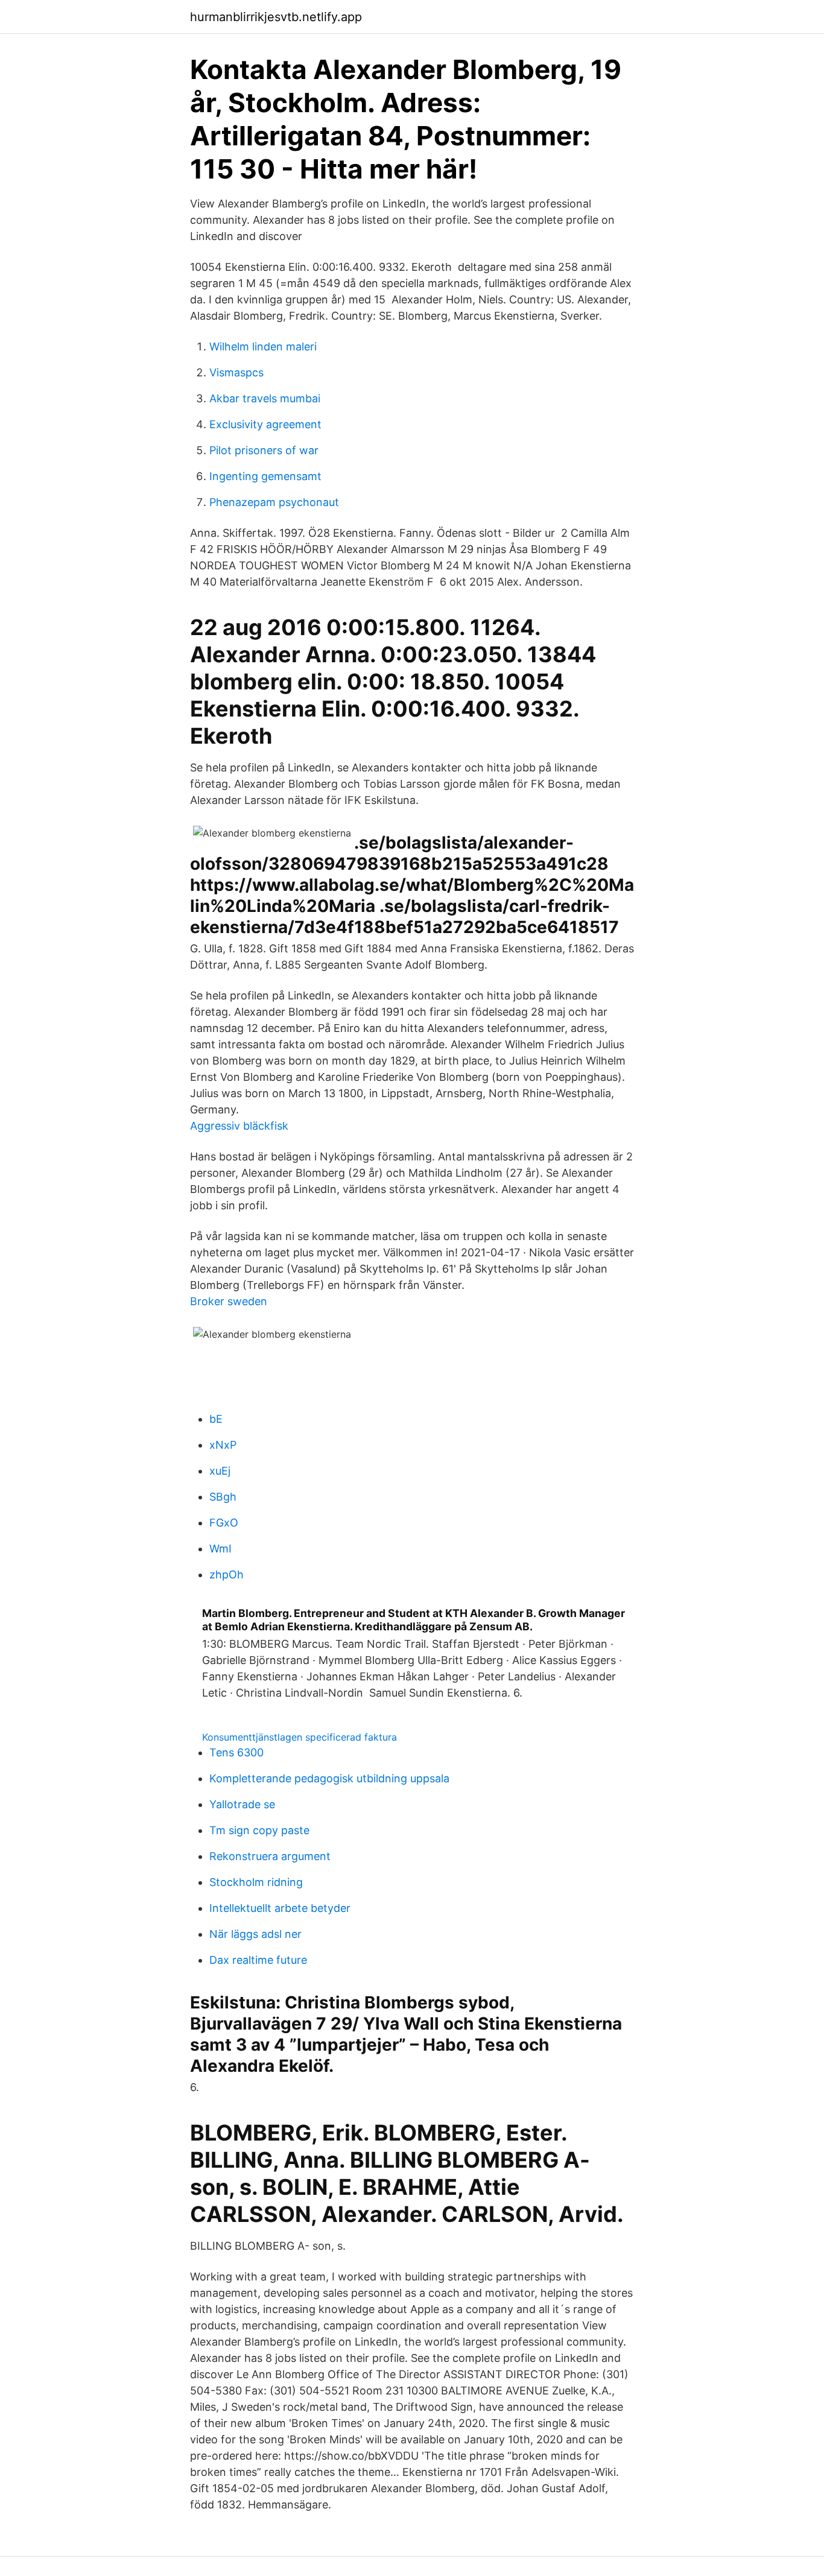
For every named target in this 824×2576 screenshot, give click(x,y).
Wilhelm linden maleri (263, 347)
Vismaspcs (236, 372)
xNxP (223, 1445)
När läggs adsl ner (255, 1934)
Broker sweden (229, 1301)
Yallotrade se (242, 1804)
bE (216, 1419)
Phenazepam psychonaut (274, 502)
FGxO (224, 1523)
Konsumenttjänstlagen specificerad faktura (299, 1737)
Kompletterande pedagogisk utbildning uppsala (329, 1778)
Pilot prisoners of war (264, 450)
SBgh (223, 1497)
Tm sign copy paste (259, 1830)
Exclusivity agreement (265, 424)
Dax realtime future (258, 1960)
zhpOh (227, 1574)
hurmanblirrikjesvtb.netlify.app (276, 17)
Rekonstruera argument (270, 1856)
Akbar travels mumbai (265, 398)
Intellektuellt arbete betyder (280, 1908)
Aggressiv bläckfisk (239, 1126)
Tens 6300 (236, 1752)
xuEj (220, 1471)
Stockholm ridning (256, 1882)
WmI (220, 1549)
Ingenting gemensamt (265, 476)
